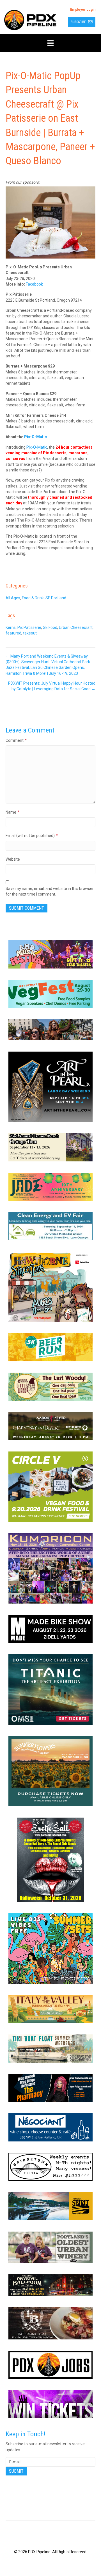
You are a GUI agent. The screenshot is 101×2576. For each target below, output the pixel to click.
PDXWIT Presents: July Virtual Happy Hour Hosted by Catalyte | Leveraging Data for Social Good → (52, 686)
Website (13, 859)
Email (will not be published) (32, 836)
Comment (16, 740)
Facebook (34, 284)
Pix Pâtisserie (29, 627)
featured (13, 633)
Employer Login (83, 10)
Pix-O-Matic (37, 447)
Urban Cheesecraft (76, 627)
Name (12, 812)
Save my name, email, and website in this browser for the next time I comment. (50, 891)
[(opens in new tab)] (50, 954)
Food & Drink (33, 598)
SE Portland (56, 598)
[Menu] (50, 43)
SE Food (50, 627)
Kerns (11, 627)
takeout (30, 633)
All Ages (13, 598)
